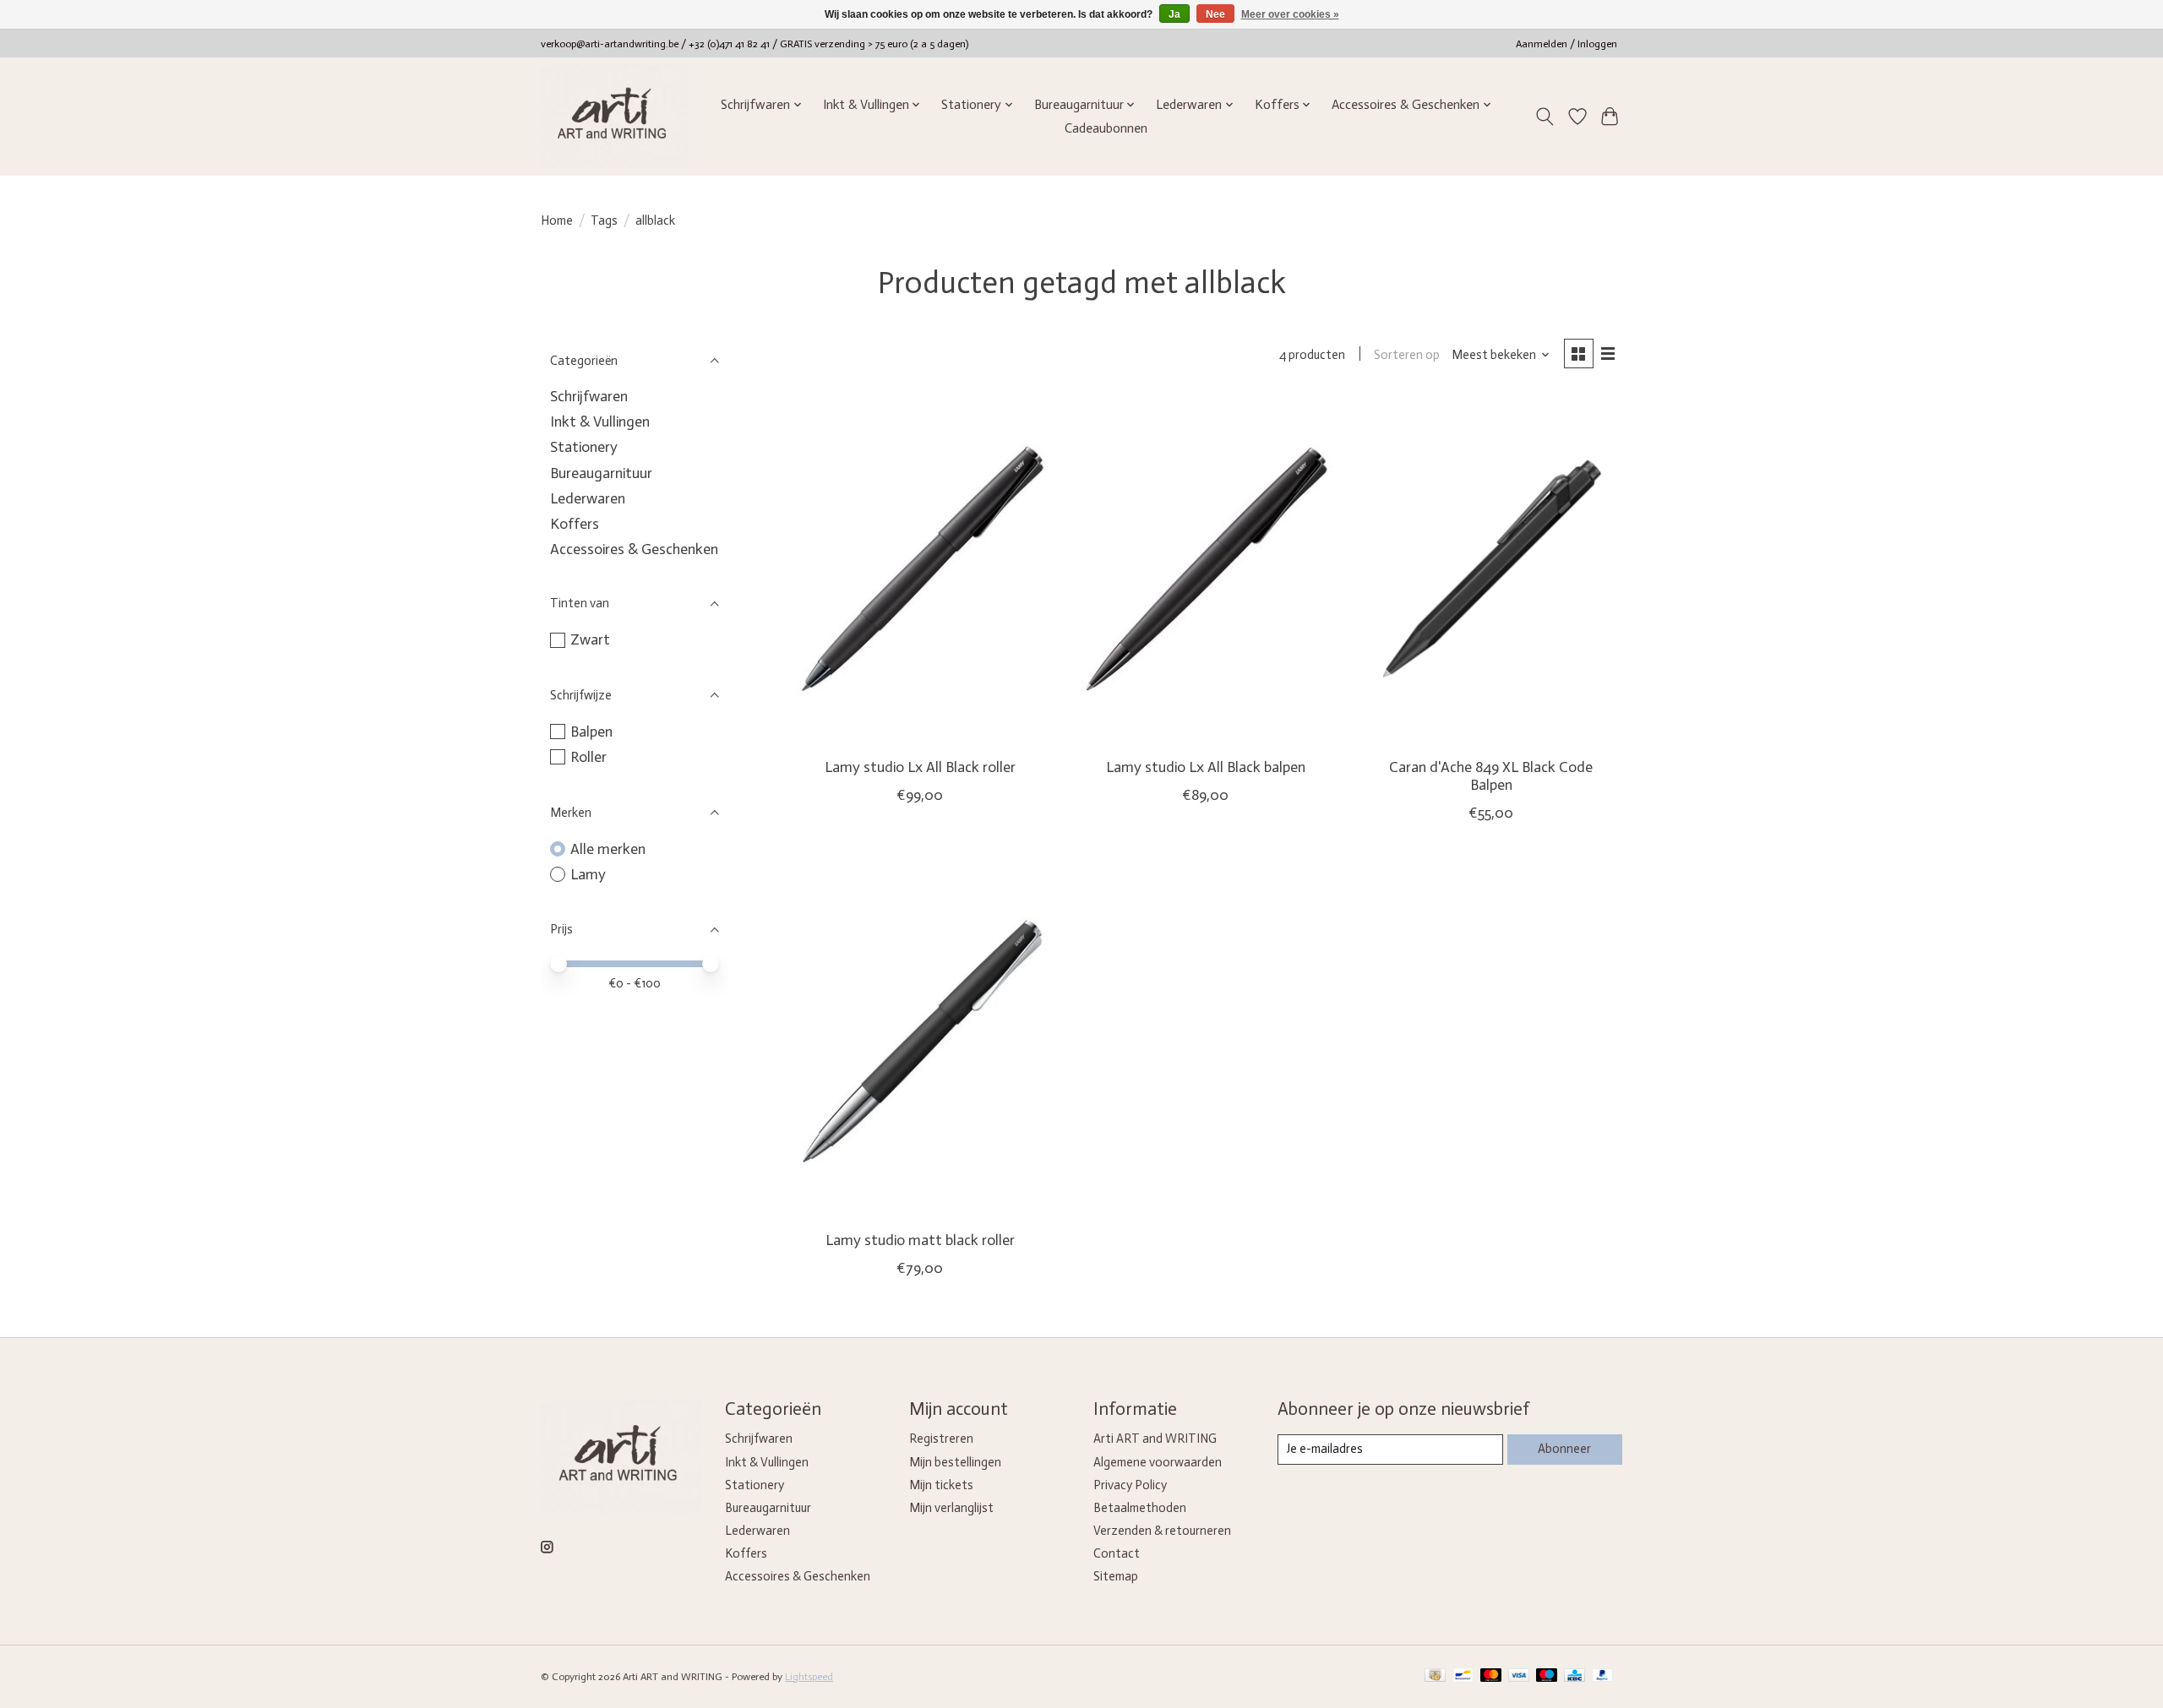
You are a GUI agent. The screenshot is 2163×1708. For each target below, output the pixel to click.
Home (557, 220)
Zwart (590, 639)
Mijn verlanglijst (951, 1508)
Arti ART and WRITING (1155, 1439)
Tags (604, 220)
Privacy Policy (1130, 1485)
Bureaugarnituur (601, 473)
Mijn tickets (941, 1485)
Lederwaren (588, 498)
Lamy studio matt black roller (920, 1240)
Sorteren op (1407, 355)
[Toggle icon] (1545, 117)
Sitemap (1116, 1576)
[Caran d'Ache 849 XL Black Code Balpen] (1490, 571)
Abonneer (1564, 1449)
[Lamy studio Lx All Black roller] (920, 571)
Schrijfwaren (589, 396)
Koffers (575, 524)
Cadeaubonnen (1106, 128)
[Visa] (1519, 1676)
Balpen (591, 732)
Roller (588, 757)
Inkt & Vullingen (600, 422)
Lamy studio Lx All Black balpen (1206, 767)
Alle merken (608, 849)
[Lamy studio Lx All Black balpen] (1205, 571)
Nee (1215, 14)
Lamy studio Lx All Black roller (920, 767)
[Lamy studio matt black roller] (920, 1043)
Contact (1117, 1553)
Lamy (588, 874)
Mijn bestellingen (955, 1462)
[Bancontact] (1463, 1676)
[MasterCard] (1491, 1676)
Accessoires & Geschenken (634, 549)
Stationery (584, 447)
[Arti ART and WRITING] (615, 116)
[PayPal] (1603, 1676)
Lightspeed (809, 1677)
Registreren (941, 1439)
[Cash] (1435, 1676)
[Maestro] (1547, 1676)
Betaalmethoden (1140, 1508)
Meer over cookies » (1290, 14)
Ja (1174, 14)
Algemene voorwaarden (1158, 1462)
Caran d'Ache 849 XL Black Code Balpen (1491, 776)
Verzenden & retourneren (1162, 1531)
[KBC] (1575, 1676)
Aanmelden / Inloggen (1566, 44)
